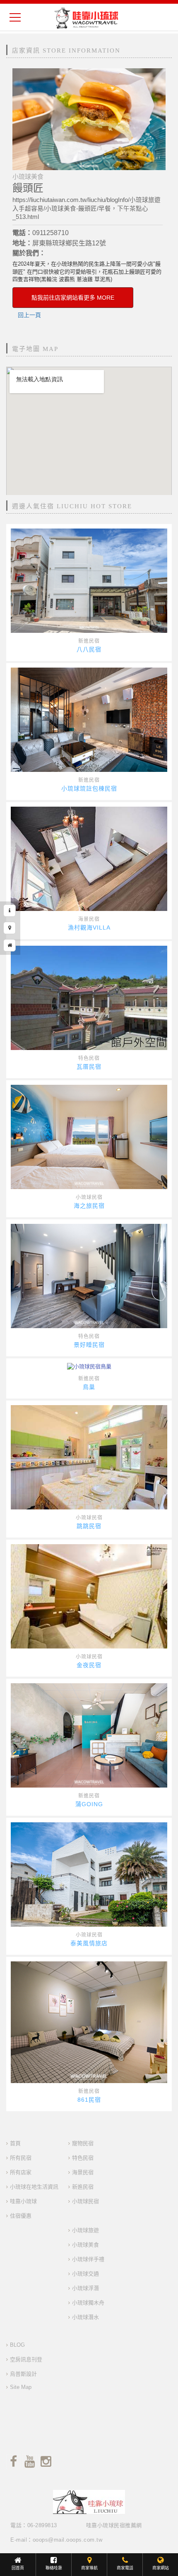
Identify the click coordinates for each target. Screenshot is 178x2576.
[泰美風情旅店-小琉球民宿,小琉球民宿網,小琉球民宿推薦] (89, 1874)
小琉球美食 (85, 2245)
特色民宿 (89, 1058)
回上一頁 (29, 315)
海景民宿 (89, 919)
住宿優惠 (21, 2216)
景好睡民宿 (89, 1345)
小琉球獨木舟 (88, 2303)
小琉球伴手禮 (88, 2259)
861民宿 (89, 2100)
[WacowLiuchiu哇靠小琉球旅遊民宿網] (86, 18)
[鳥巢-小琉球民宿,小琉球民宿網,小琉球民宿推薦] (89, 1367)
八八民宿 (89, 649)
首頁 (15, 2143)
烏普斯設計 (23, 2374)
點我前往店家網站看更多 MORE (73, 298)
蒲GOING (89, 1804)
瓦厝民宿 (89, 1067)
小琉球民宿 (89, 1197)
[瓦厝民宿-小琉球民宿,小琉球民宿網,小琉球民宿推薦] (89, 998)
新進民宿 (89, 641)
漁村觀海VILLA (89, 928)
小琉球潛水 (85, 2317)
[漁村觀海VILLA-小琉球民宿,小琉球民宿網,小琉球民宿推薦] (89, 859)
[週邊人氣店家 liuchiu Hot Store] (10, 945)
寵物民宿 (83, 2143)
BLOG (17, 2345)
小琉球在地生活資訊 (34, 2187)
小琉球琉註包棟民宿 (89, 788)
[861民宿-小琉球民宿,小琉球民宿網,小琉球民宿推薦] (89, 2022)
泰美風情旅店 (89, 1943)
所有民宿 (21, 2158)
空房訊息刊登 (26, 2359)
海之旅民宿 (89, 1206)
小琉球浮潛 (85, 2288)
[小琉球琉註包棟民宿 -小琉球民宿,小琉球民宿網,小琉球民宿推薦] (89, 720)
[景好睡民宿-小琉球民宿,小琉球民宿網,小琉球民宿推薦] (89, 1276)
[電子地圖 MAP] (10, 928)
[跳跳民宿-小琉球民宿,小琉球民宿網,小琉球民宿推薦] (89, 1457)
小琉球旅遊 (85, 2230)
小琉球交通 (85, 2274)
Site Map (21, 2387)
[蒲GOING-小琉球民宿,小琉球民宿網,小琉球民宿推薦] (89, 1735)
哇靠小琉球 (23, 2201)
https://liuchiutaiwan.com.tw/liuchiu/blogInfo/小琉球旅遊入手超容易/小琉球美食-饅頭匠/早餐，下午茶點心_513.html (87, 208)
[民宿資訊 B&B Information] (10, 911)
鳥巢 (89, 1387)
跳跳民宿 (89, 1526)
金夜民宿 (89, 1665)
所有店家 (21, 2172)
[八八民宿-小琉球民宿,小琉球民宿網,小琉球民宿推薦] (89, 581)
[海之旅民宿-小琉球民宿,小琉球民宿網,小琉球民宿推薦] (89, 1137)
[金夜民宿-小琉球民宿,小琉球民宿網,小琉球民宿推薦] (89, 1596)
